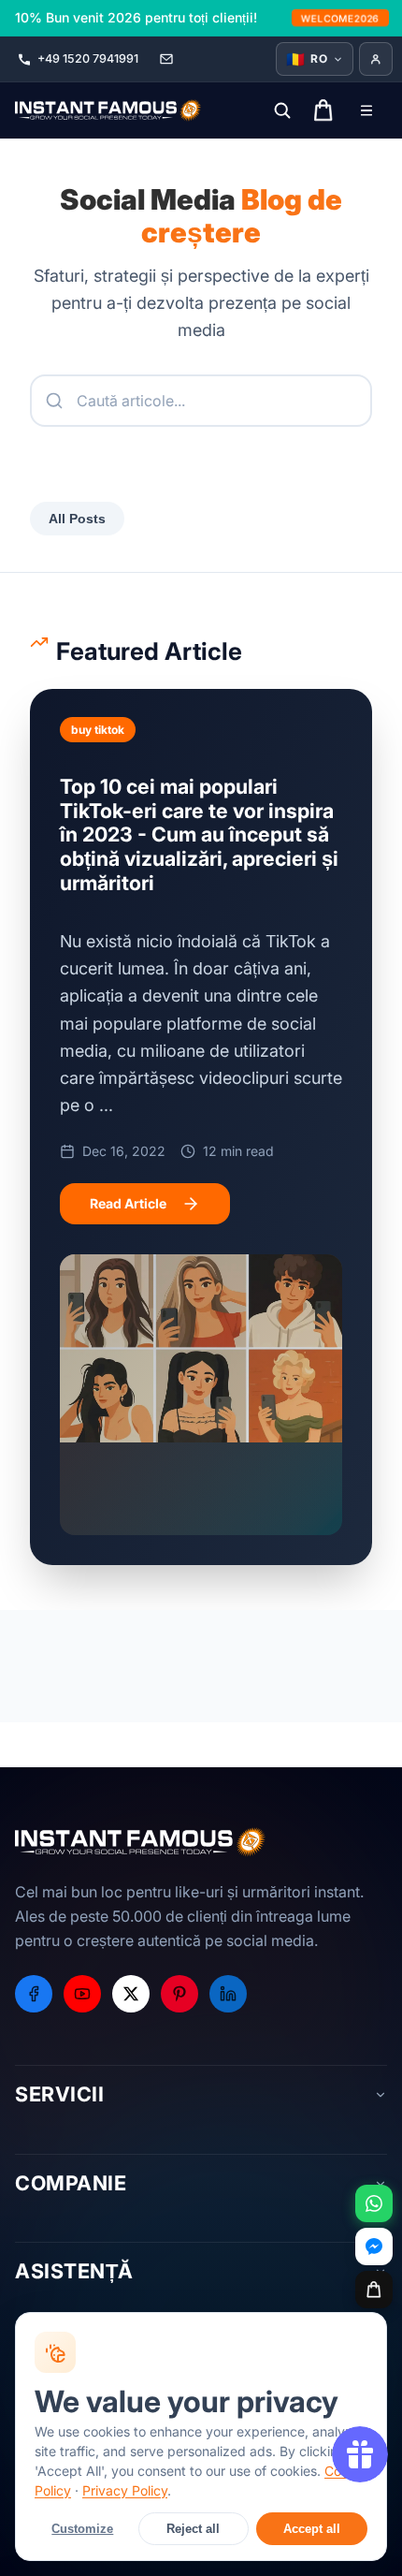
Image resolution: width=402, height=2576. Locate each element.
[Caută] (282, 110)
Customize (82, 2529)
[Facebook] (34, 1994)
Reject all (193, 2529)
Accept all (312, 2529)
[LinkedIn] (228, 1994)
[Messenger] (374, 2247)
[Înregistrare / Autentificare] (376, 59)
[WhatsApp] (374, 2203)
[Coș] (374, 2290)
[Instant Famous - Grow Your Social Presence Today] (108, 110)
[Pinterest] (179, 1994)
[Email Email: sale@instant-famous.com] (166, 59)
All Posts (77, 519)
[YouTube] (82, 1994)
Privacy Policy (125, 2490)
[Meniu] (366, 110)
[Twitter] (131, 1994)
